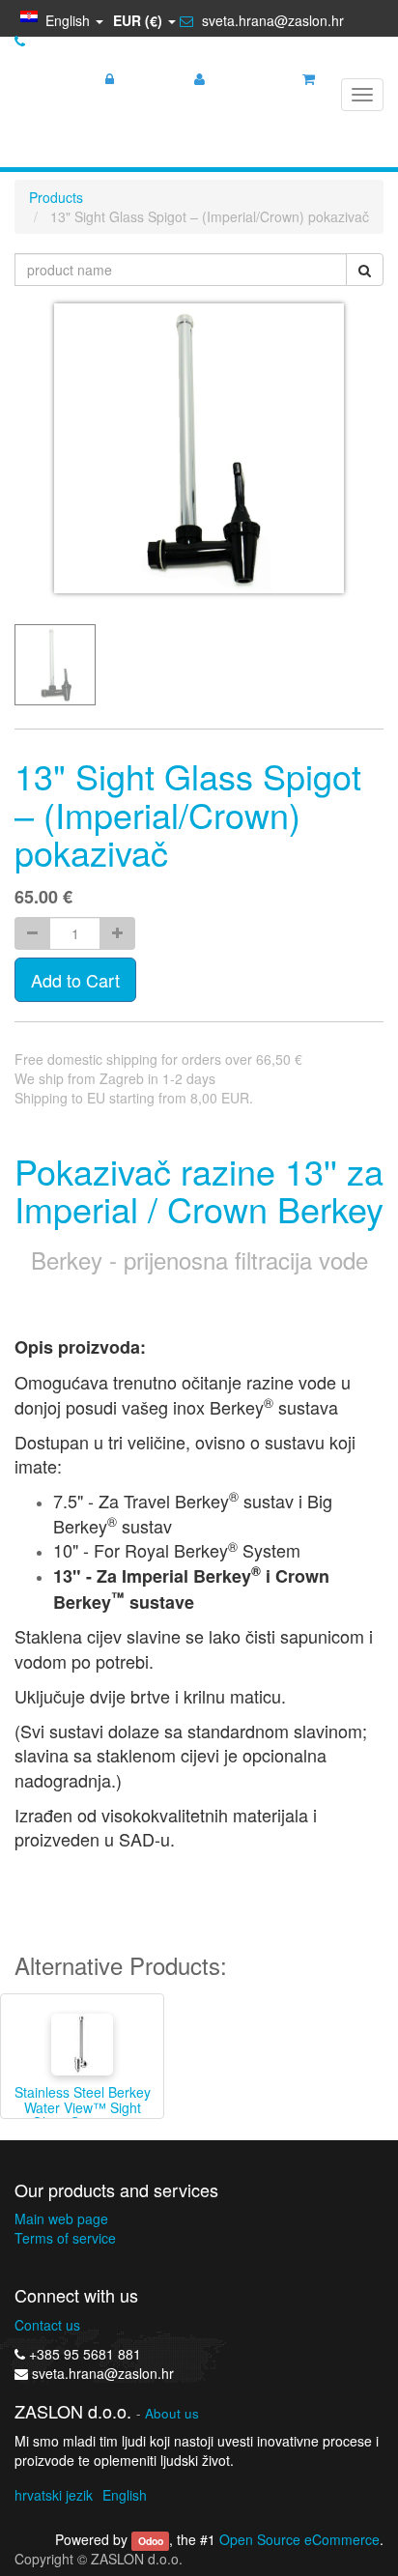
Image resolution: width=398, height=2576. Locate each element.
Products (56, 197)
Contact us (47, 2325)
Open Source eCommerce (299, 2539)
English (125, 2495)
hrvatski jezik (54, 2495)
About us (172, 2413)
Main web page (61, 2218)
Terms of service (65, 2238)
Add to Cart (75, 980)
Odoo (151, 2541)
